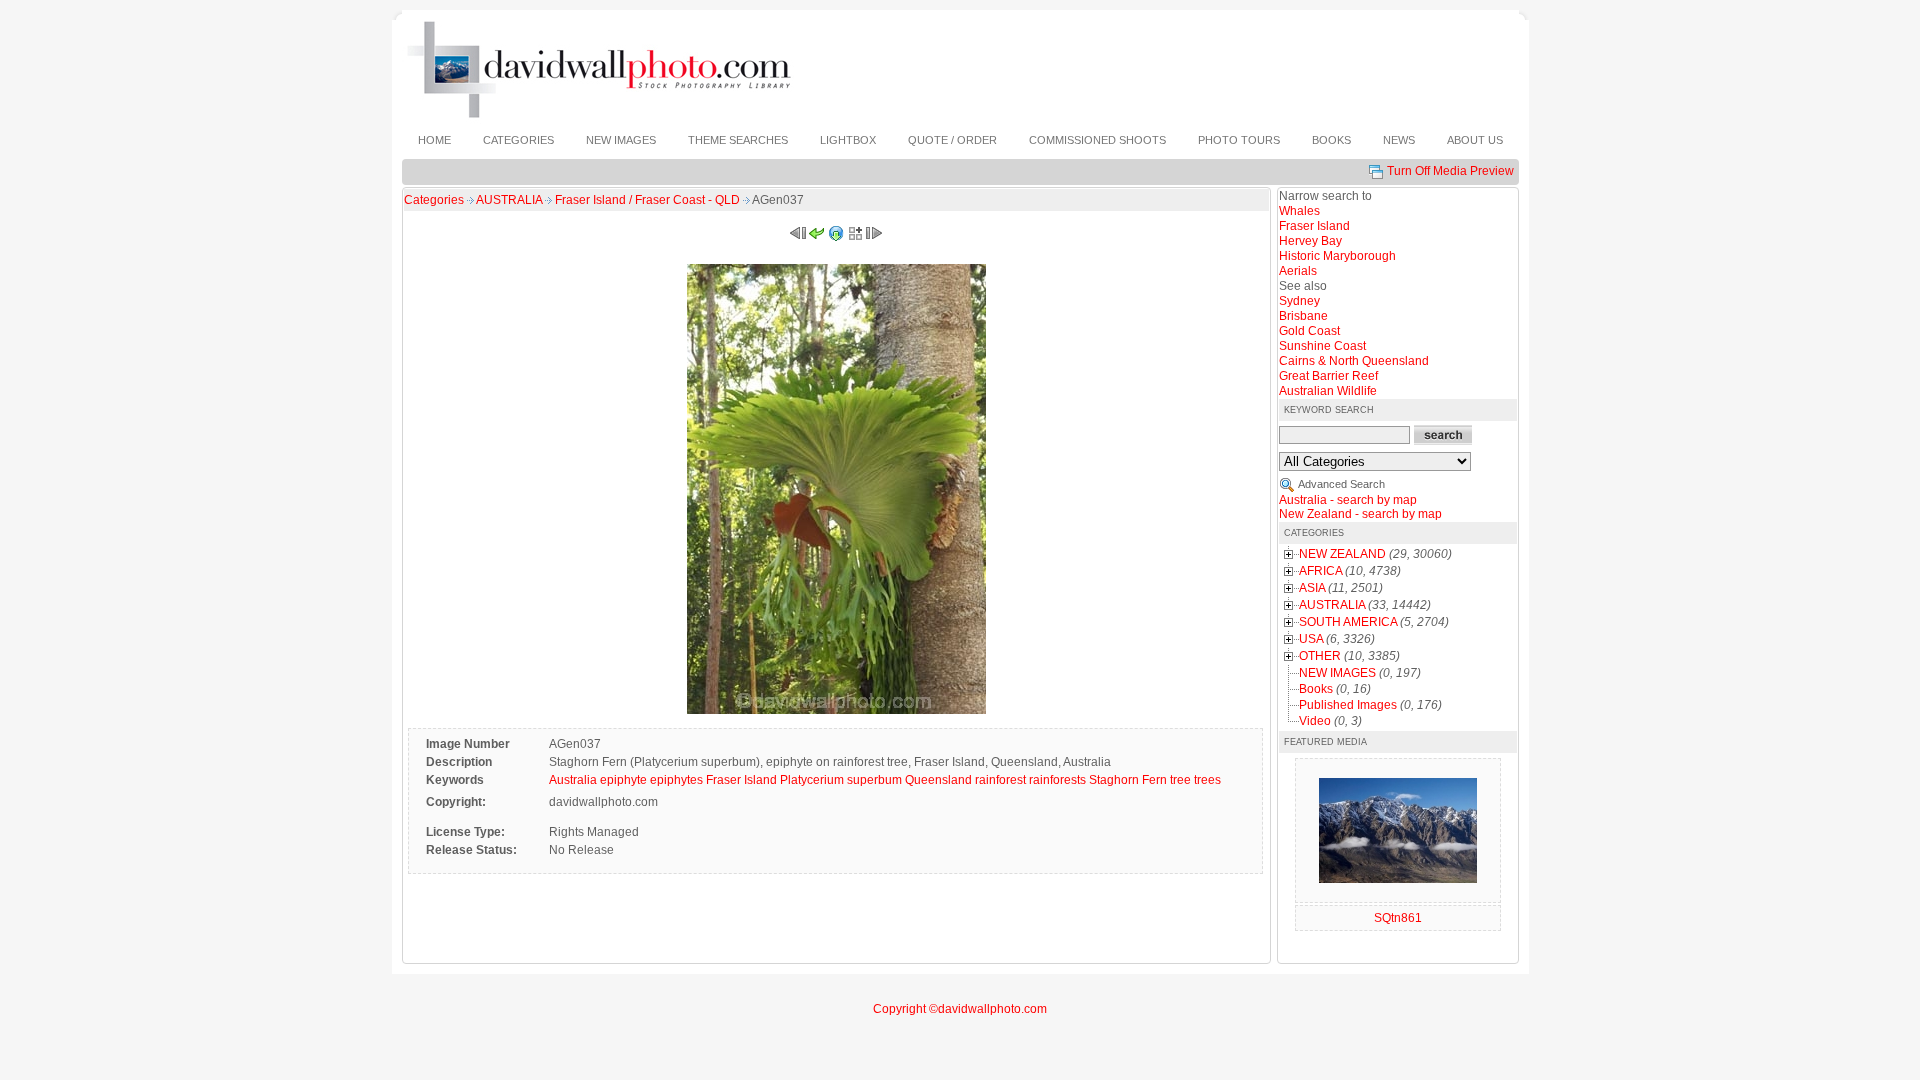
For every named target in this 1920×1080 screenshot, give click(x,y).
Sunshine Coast (1322, 346)
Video (1315, 721)
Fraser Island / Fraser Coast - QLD (649, 200)
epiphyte (623, 780)
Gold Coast (1309, 331)
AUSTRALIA (510, 200)
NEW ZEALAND (1342, 554)
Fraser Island (741, 780)
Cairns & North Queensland (1354, 361)
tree (1180, 780)
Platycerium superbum (841, 780)
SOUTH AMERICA (1348, 622)
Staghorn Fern (1128, 780)
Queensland (938, 780)
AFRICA (1320, 571)
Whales (1299, 211)
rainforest (1000, 780)
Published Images (1348, 705)
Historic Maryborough (1337, 256)
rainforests (1057, 780)
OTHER (1320, 656)
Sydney (1299, 301)
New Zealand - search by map (1360, 514)
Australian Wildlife (1328, 391)
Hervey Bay (1310, 241)
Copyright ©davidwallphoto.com (960, 1009)
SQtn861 (1398, 918)
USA (1311, 639)
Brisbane (1303, 316)
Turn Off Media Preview (1450, 171)
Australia (573, 780)
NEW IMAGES (1337, 673)
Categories (434, 200)
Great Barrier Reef (1328, 376)
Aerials (1298, 271)
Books (1316, 689)
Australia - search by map (1348, 500)
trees (1207, 780)
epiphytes (676, 780)
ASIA (1312, 588)
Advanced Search (1341, 484)
